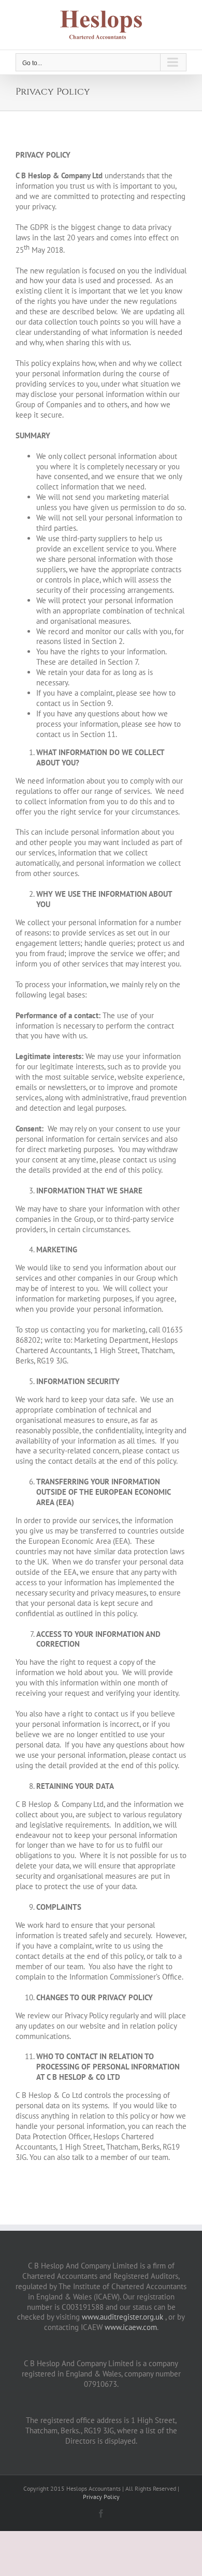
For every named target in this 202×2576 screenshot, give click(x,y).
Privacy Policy (101, 2497)
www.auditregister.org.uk (122, 2317)
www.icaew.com (131, 2327)
